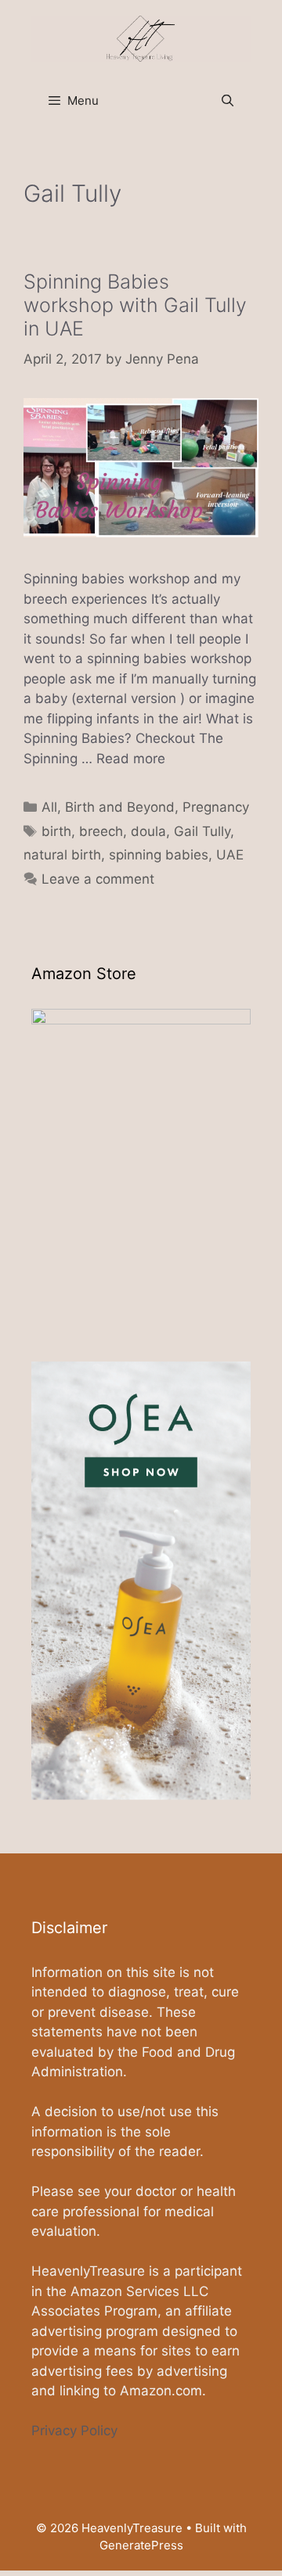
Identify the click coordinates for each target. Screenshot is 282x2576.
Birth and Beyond (120, 807)
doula (148, 831)
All (49, 807)
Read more (131, 759)
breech (101, 831)
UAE (230, 855)
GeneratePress (141, 2545)
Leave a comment (98, 879)
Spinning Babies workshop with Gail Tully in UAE (135, 305)
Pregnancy (216, 807)
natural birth (62, 855)
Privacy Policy (74, 2431)
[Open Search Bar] (228, 101)
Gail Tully (202, 831)
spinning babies (159, 855)
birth (56, 831)
